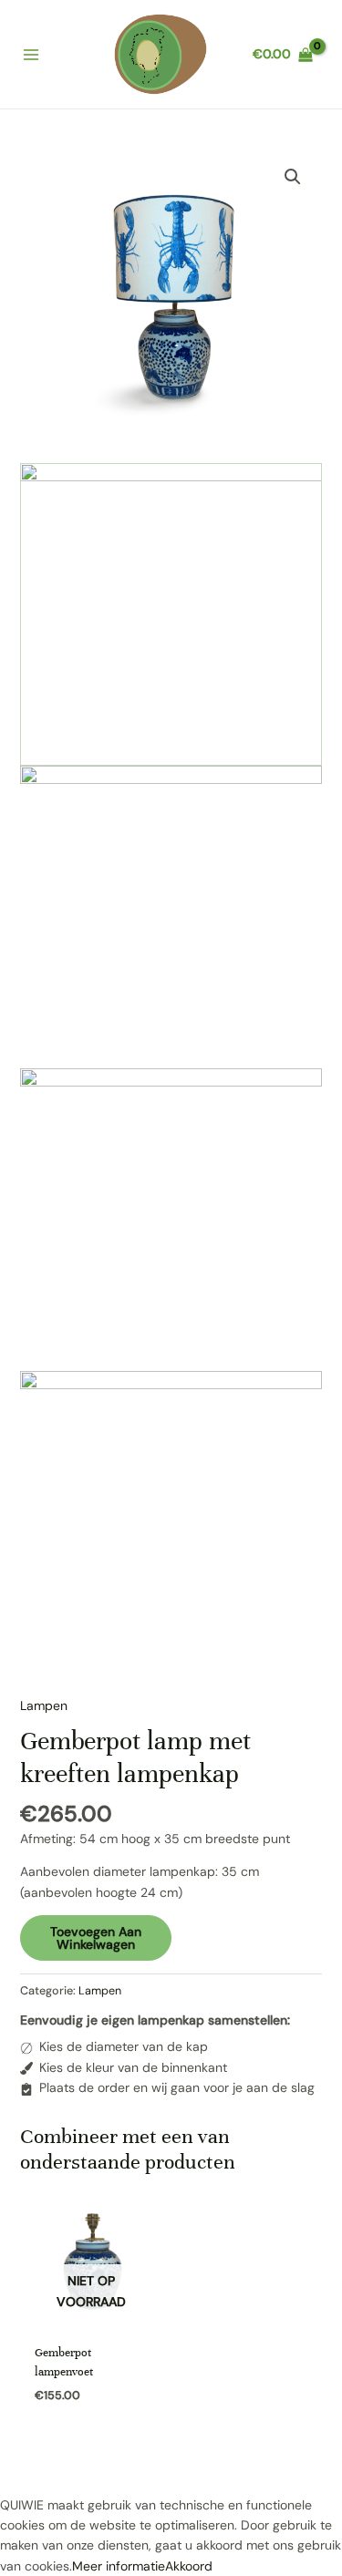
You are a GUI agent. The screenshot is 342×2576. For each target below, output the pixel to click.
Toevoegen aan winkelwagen (96, 1938)
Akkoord (189, 2566)
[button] (293, 177)
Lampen (44, 1705)
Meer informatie (119, 2566)
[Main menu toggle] (31, 55)
